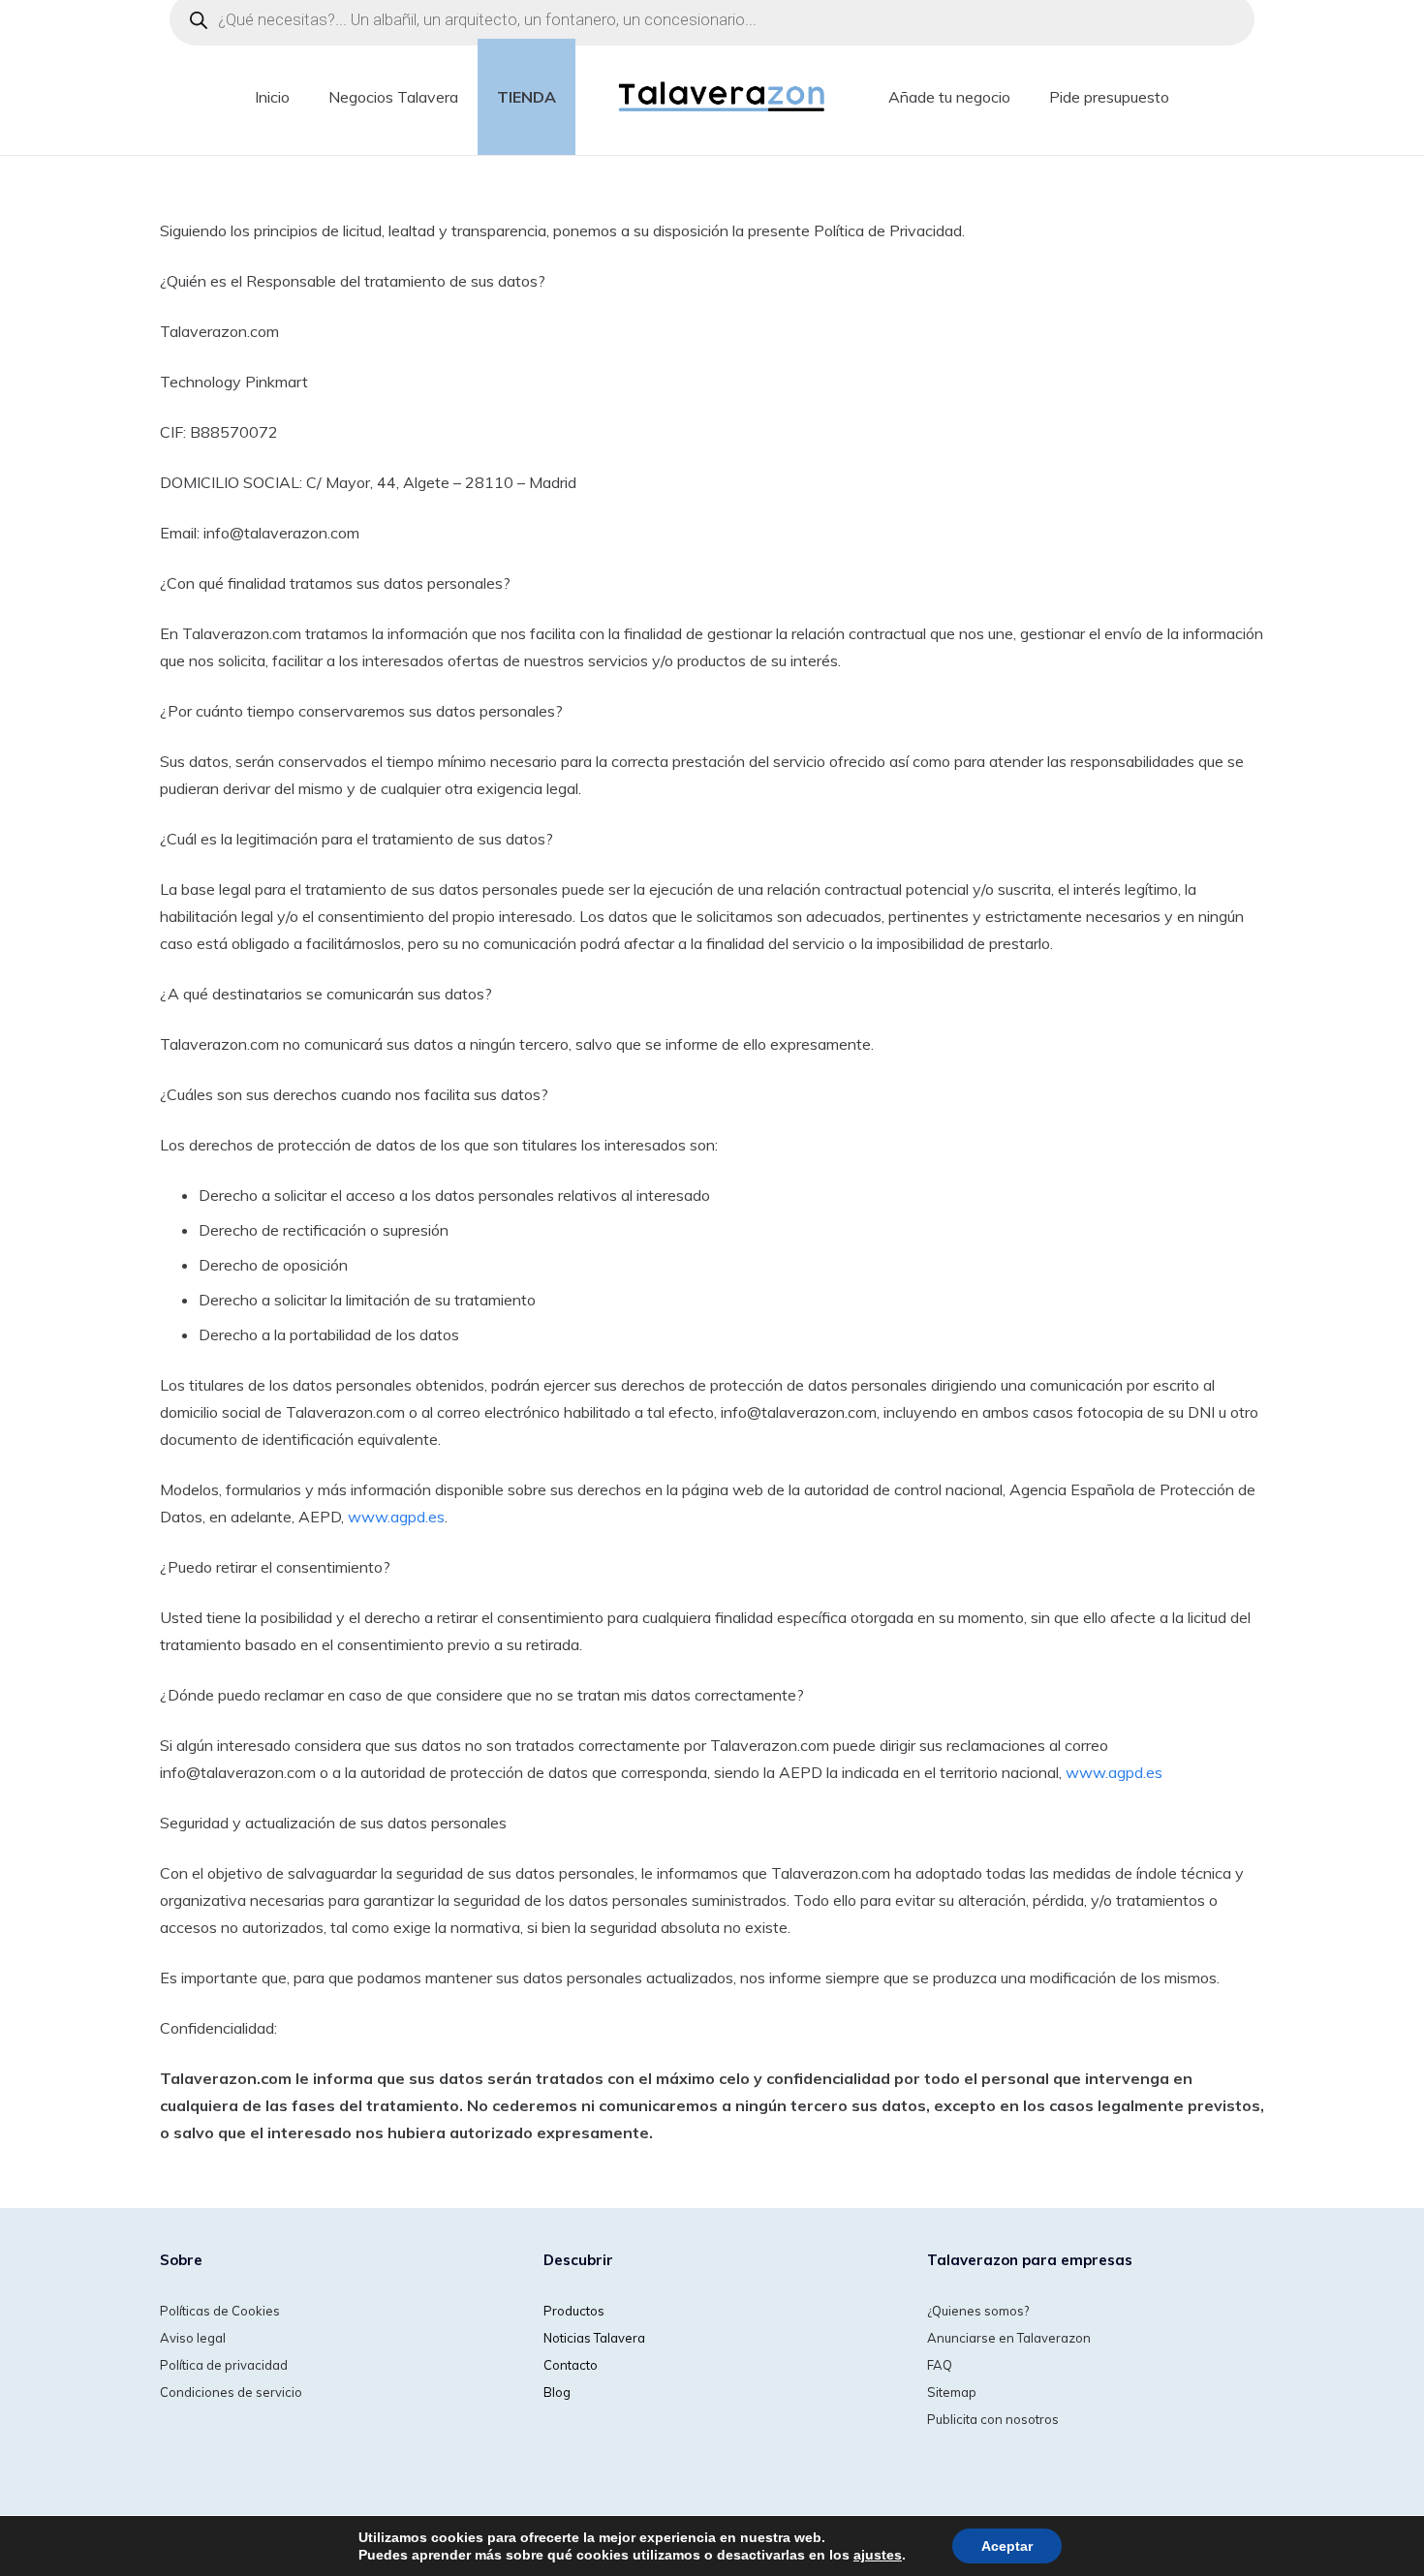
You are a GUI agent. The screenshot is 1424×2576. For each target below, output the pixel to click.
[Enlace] (722, 97)
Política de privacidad (224, 2365)
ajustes (878, 2555)
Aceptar (1007, 2546)
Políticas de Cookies (220, 2311)
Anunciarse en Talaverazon (1009, 2338)
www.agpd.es (396, 1517)
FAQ (940, 2365)
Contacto (571, 2365)
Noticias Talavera (594, 2338)
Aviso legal (193, 2338)
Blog (557, 2392)
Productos (574, 2311)
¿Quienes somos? (978, 2311)
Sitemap (952, 2392)
